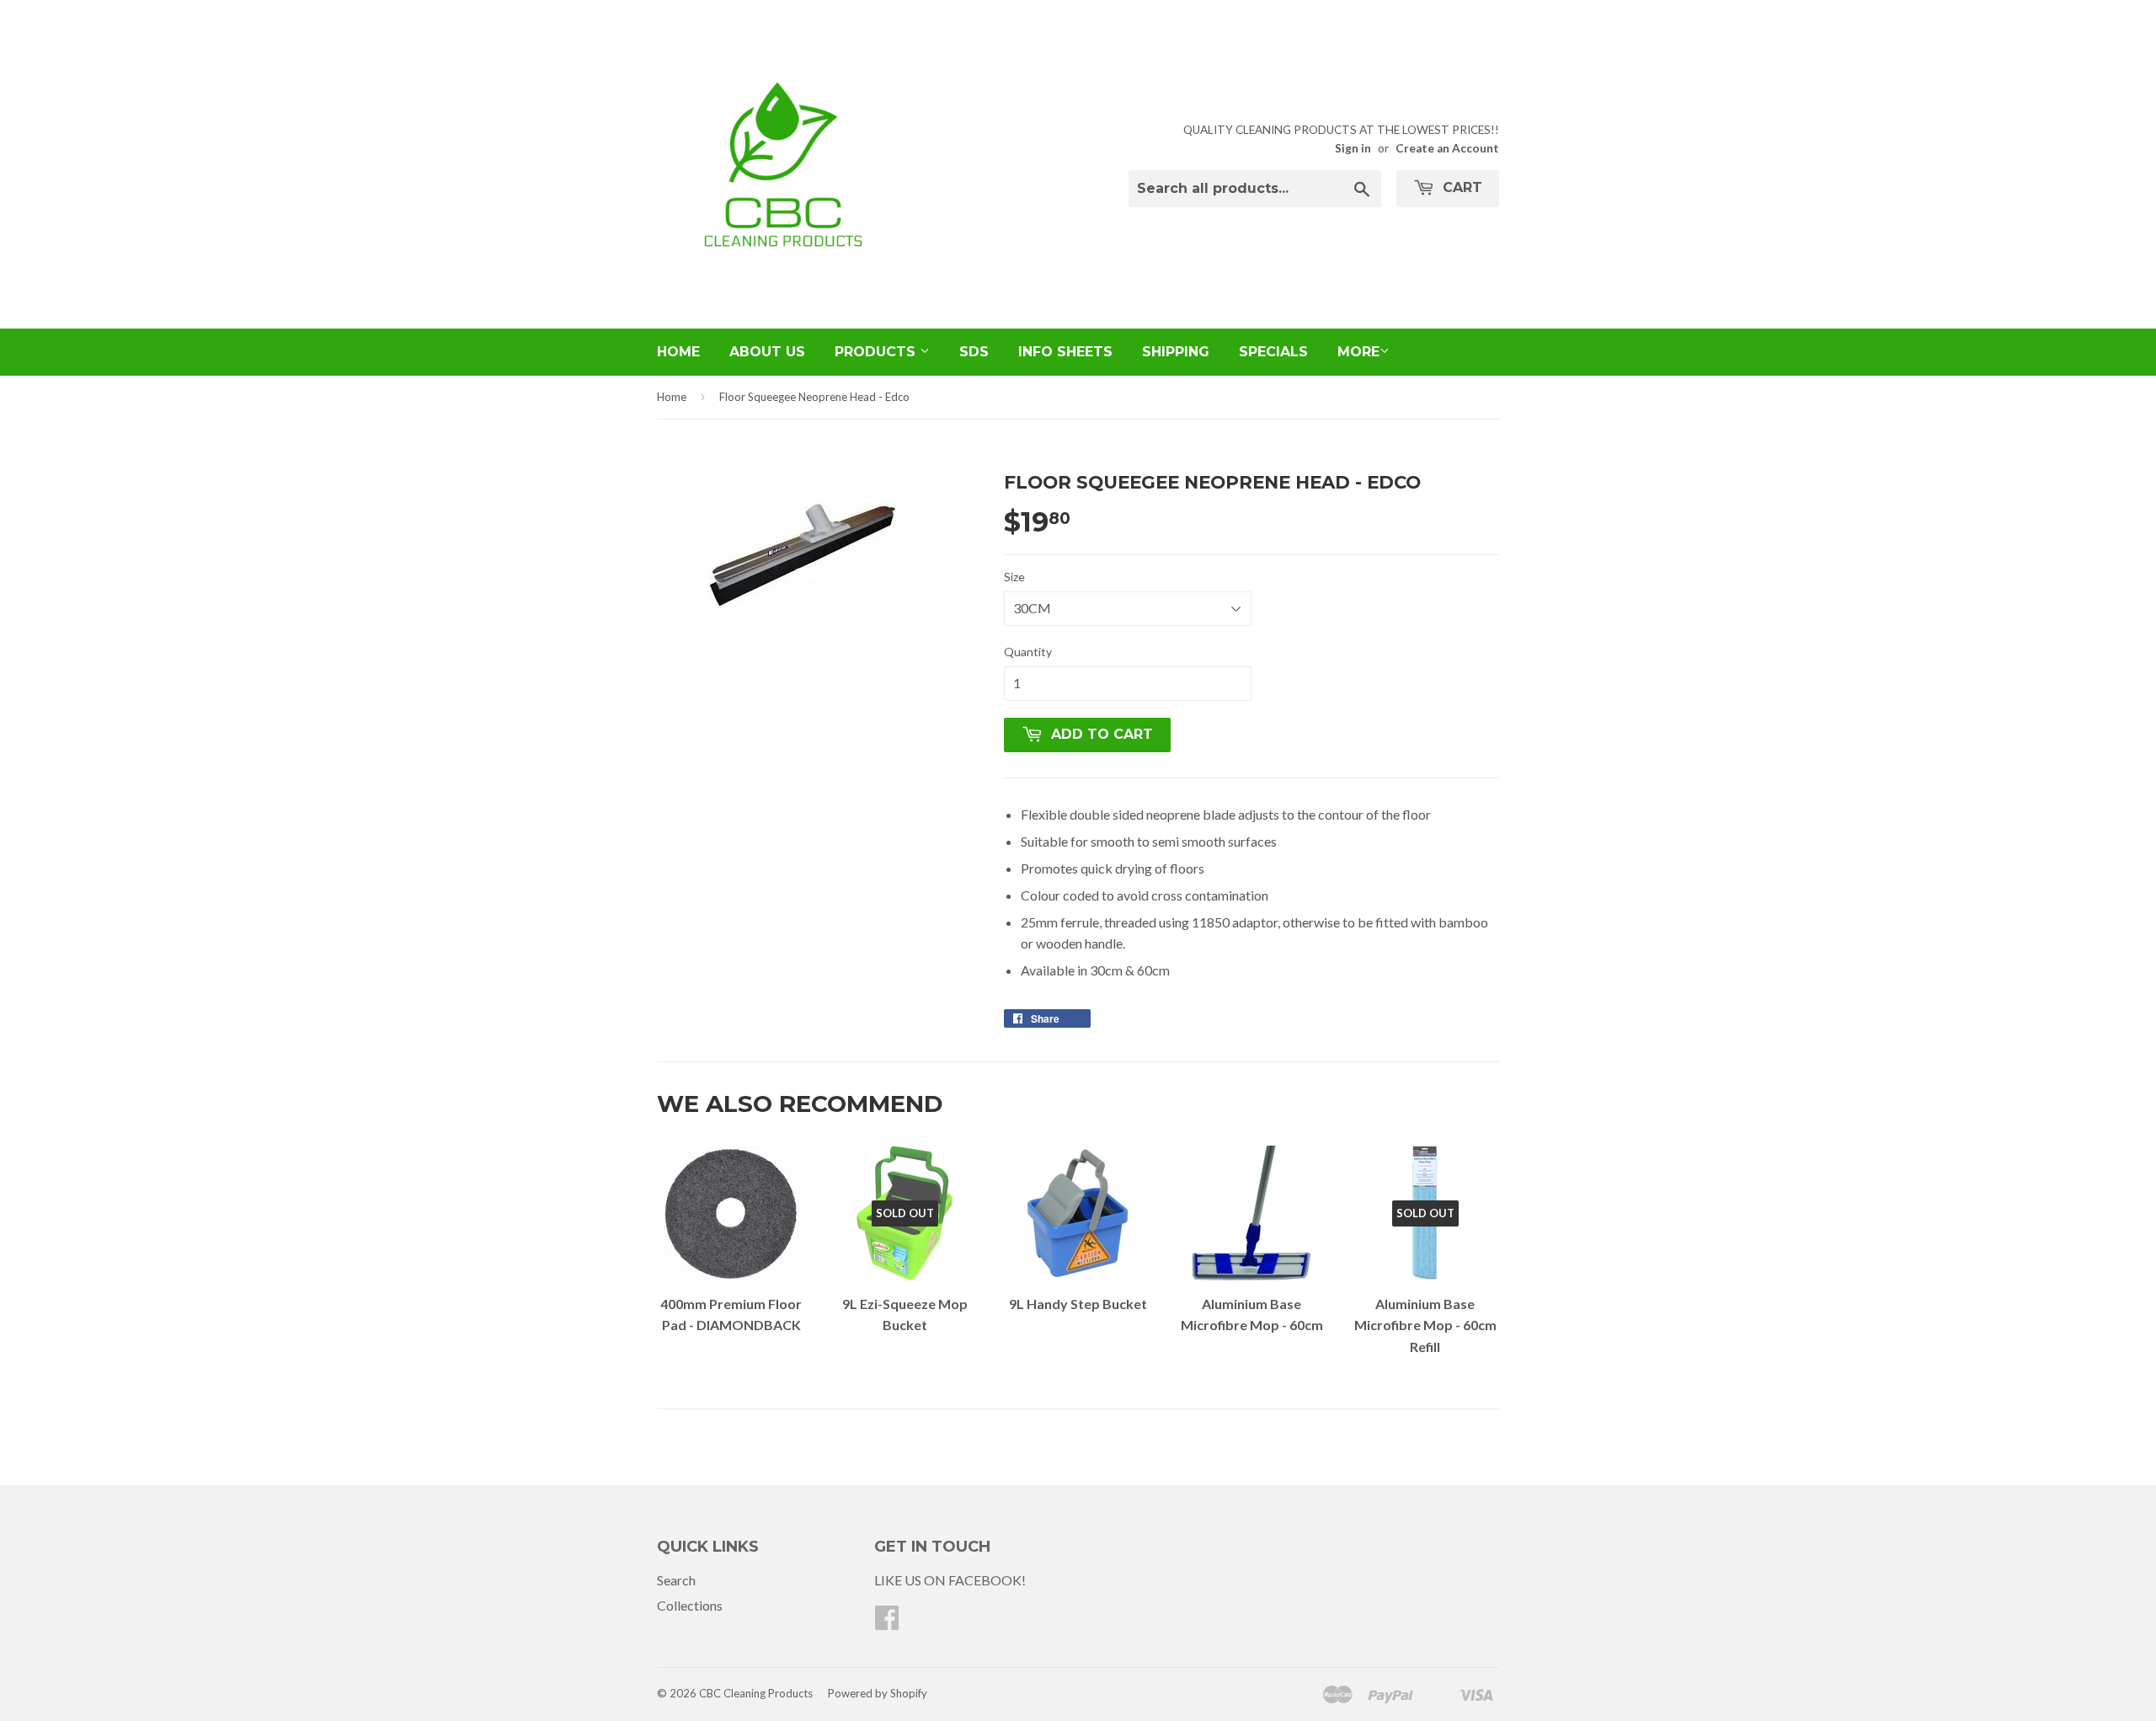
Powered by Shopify (878, 1693)
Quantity (1028, 652)
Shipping (1176, 352)
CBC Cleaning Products (756, 1693)
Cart (1460, 187)
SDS (974, 352)
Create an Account (1447, 148)
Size (1014, 577)
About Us (767, 352)
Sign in (1353, 148)
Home (678, 352)
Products (877, 352)
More (1358, 352)
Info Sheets (1065, 352)
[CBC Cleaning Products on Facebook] (887, 1622)
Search (676, 1580)
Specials (1273, 352)
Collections (690, 1605)
